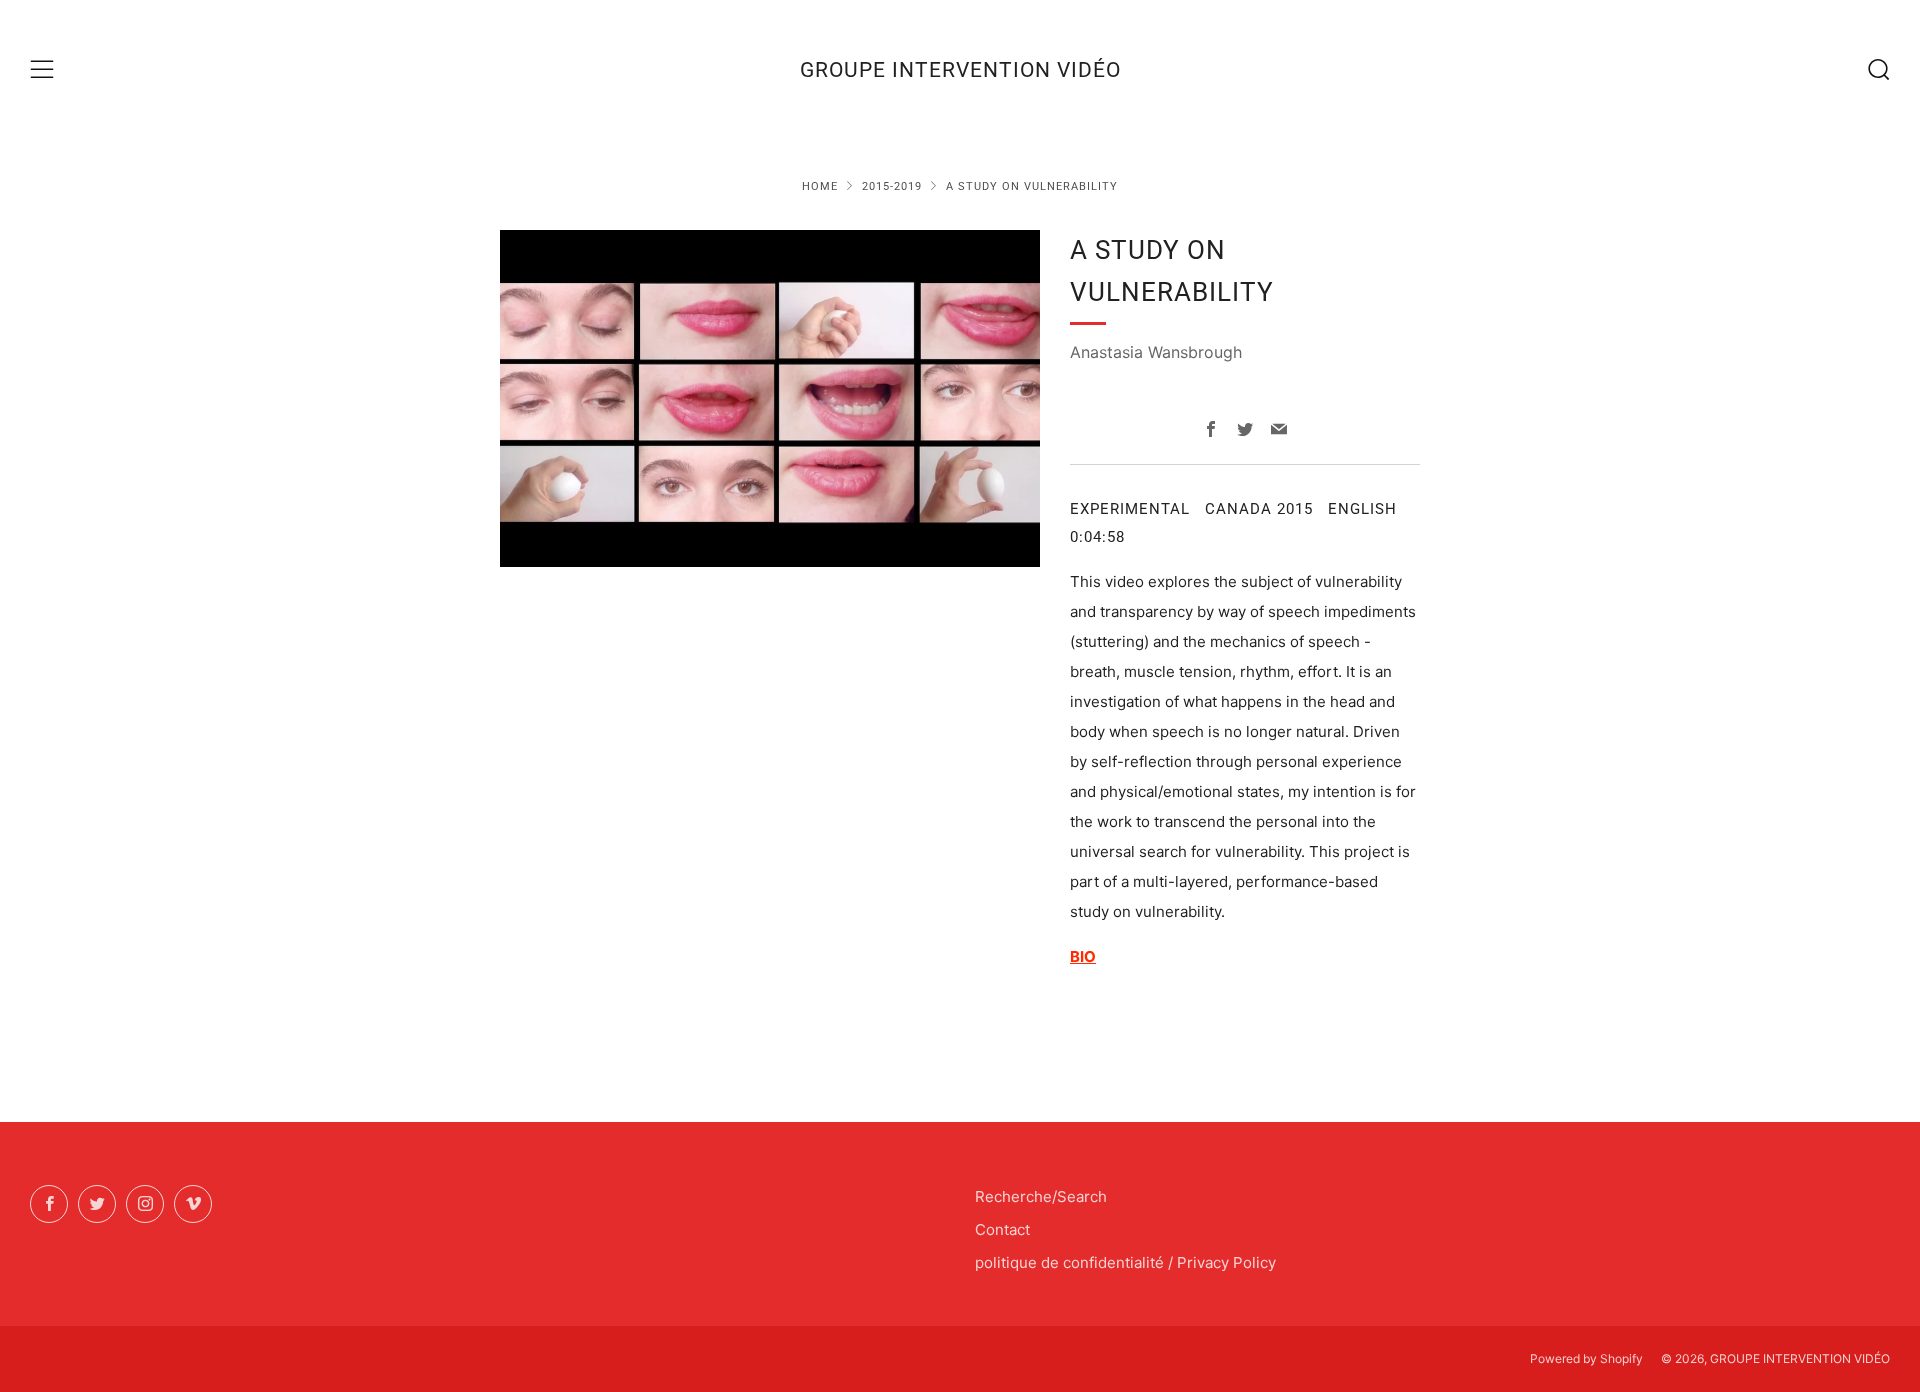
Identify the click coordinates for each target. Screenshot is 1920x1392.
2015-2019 (892, 186)
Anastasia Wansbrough (1156, 352)
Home (820, 186)
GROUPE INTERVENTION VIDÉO (960, 70)
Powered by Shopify (1586, 1358)
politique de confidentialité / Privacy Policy (1125, 1262)
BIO (1083, 956)
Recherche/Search (1041, 1196)
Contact (1002, 1229)
